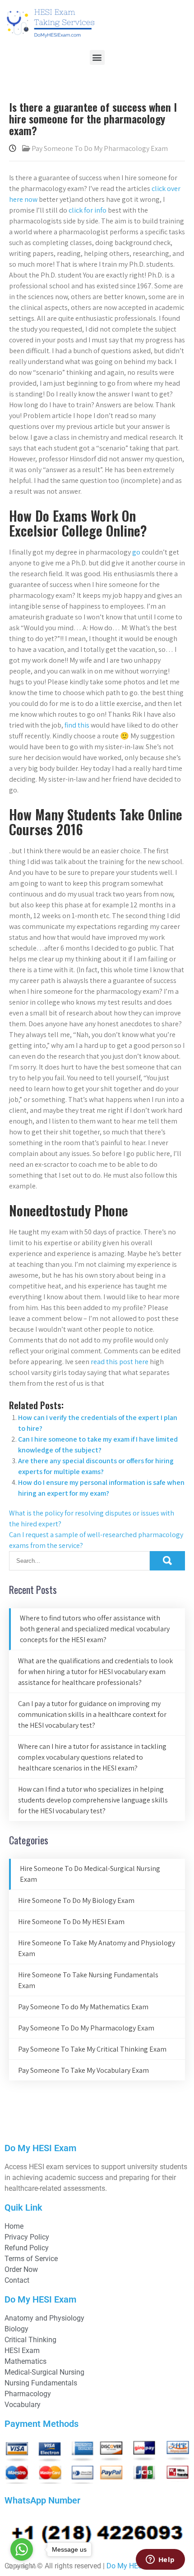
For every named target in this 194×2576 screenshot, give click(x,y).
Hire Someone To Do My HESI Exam (71, 1922)
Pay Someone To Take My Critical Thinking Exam (92, 2049)
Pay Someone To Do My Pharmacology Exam (100, 148)
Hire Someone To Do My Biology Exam (76, 1900)
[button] (97, 57)
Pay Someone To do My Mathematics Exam (83, 2007)
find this (77, 725)
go (136, 552)
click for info (88, 210)
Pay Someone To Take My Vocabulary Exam (83, 2070)
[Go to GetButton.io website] (22, 2567)
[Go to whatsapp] (22, 2549)
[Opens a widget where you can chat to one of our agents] (160, 2560)
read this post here (120, 1362)
